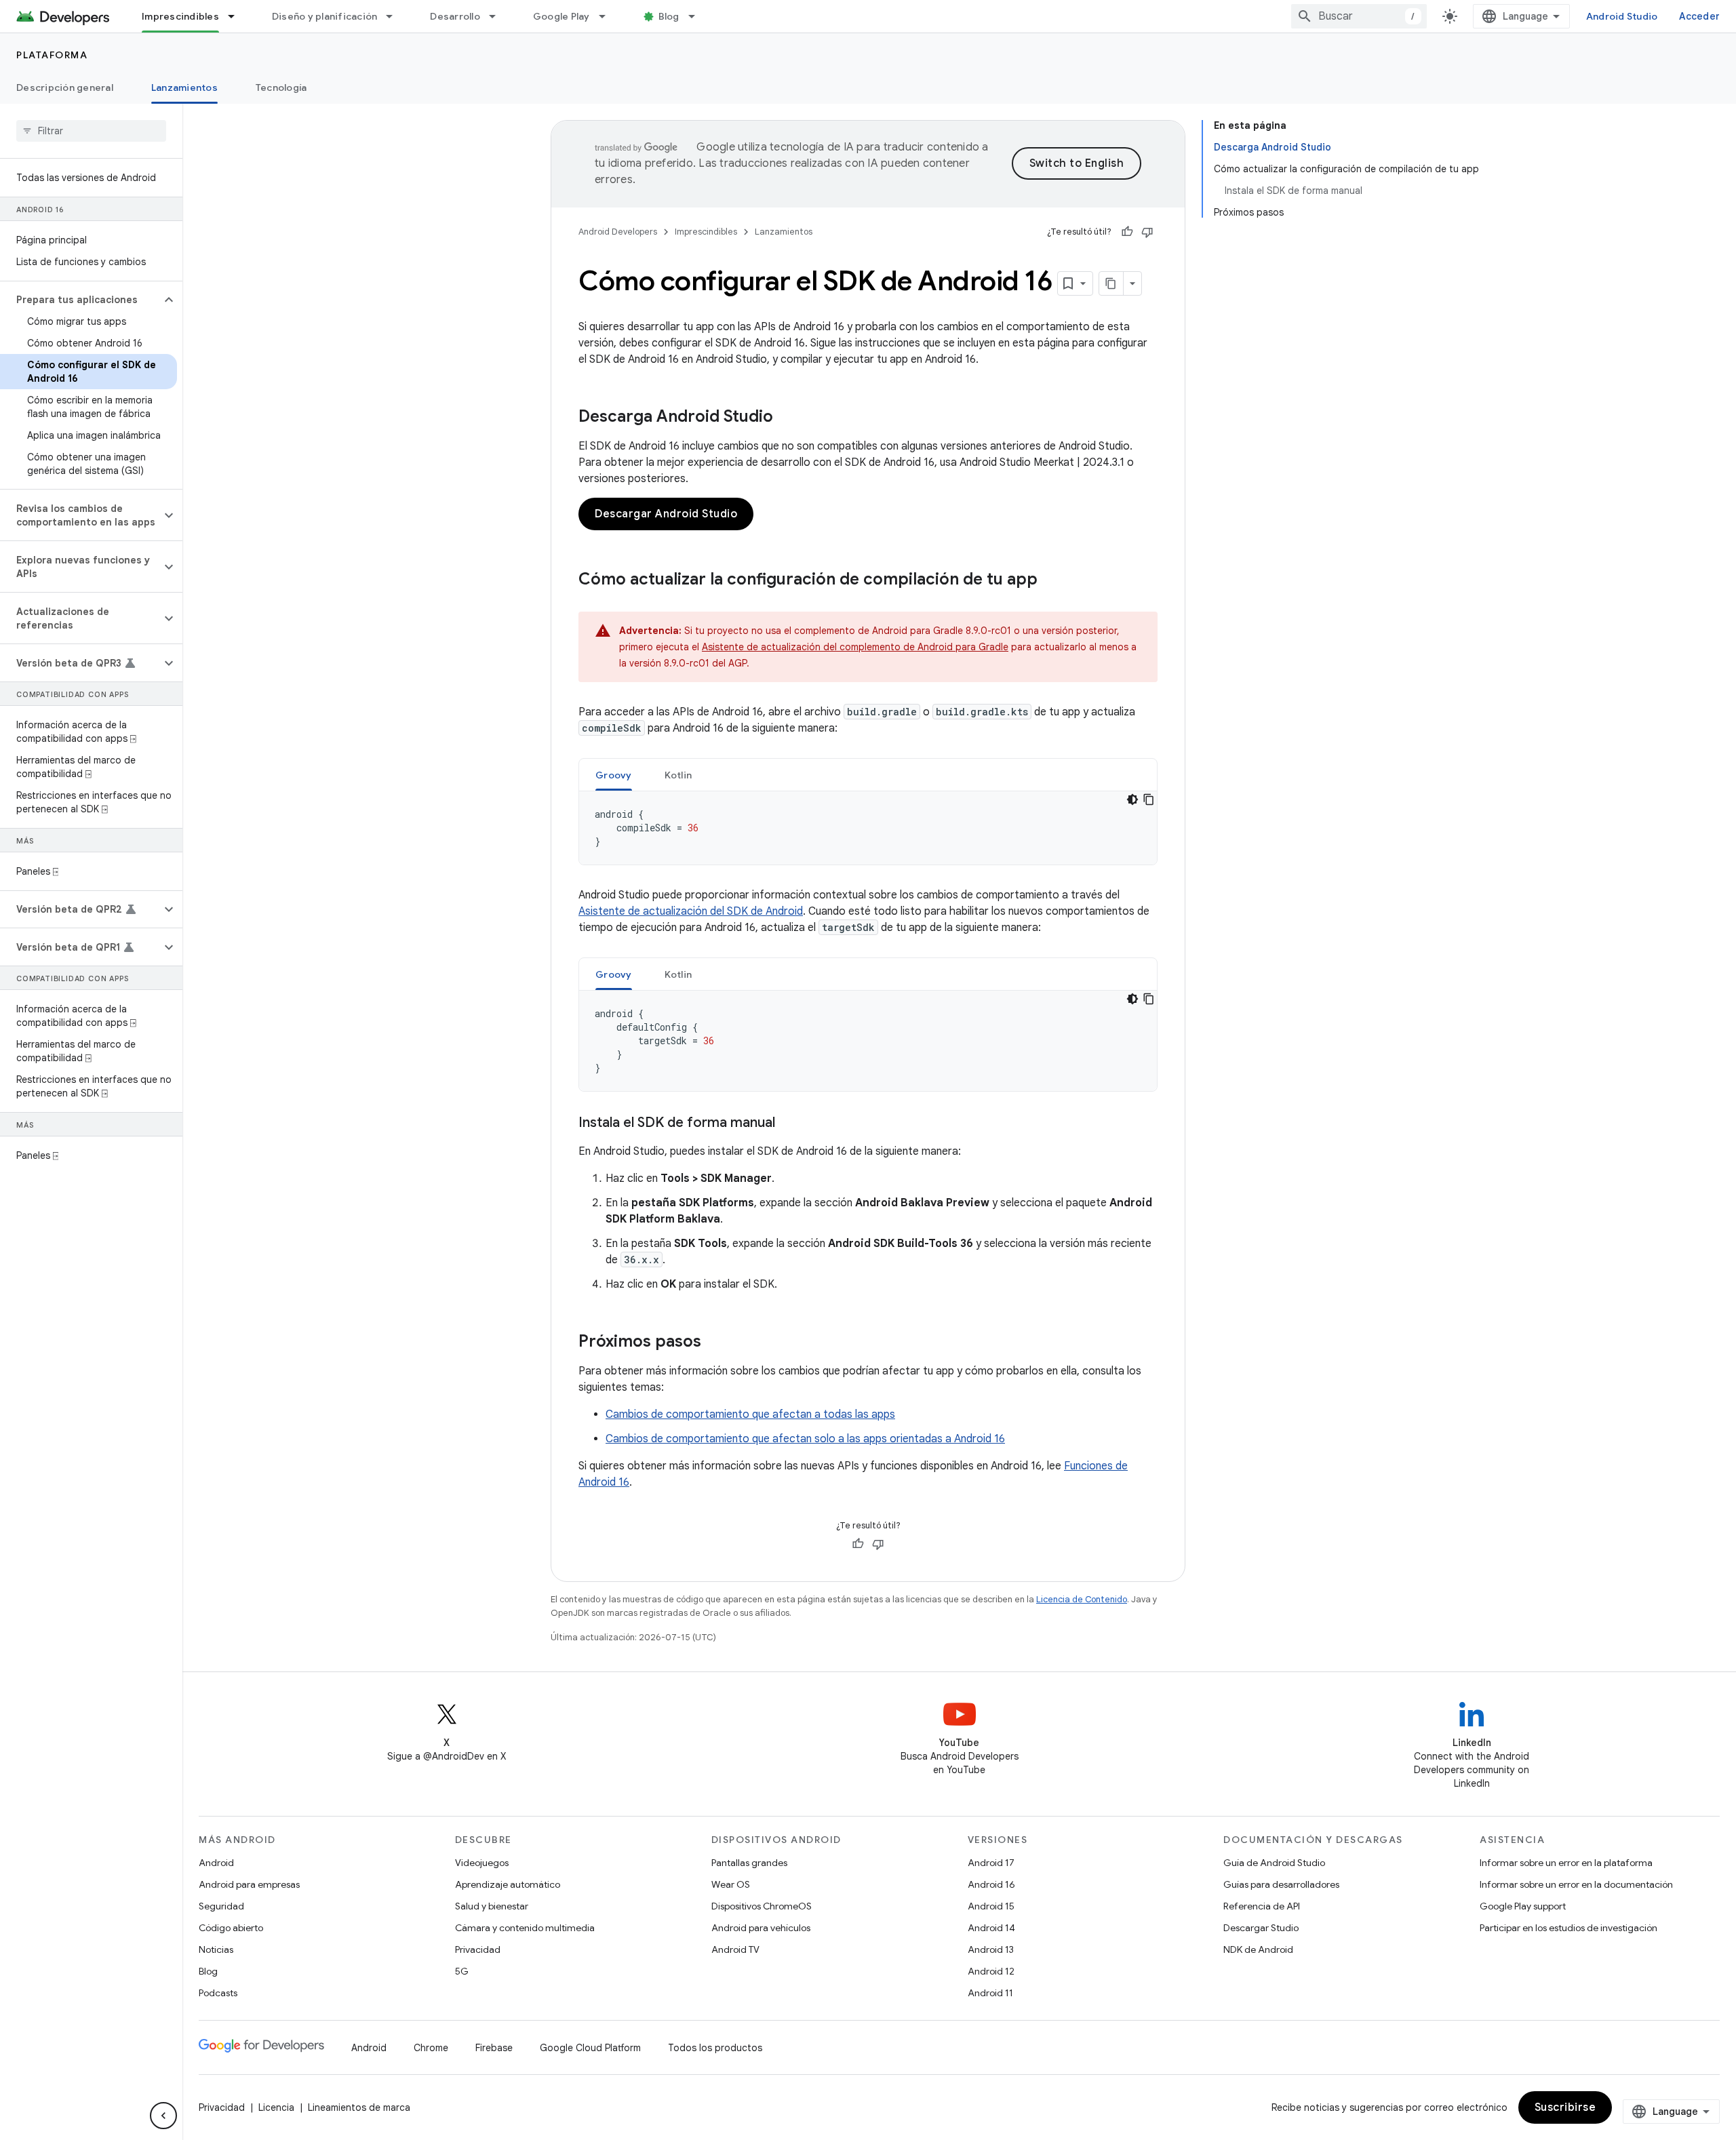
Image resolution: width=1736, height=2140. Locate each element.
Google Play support (1523, 1906)
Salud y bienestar (492, 1906)
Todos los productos (715, 2048)
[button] (80, 300)
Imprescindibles (180, 16)
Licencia (276, 2107)
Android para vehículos (761, 1928)
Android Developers (618, 232)
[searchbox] (91, 131)
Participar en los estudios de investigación (1569, 1928)
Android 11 (990, 1993)
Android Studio (1622, 16)
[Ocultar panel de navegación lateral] (163, 2116)
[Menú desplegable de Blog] (698, 16)
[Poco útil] (1147, 232)
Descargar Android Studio (666, 514)
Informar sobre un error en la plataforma (1566, 1863)
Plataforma (52, 55)
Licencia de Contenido (1082, 1599)
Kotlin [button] (678, 775)
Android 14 (991, 1928)
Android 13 (991, 1949)
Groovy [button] (614, 775)
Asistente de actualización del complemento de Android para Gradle (855, 647)
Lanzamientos (184, 87)
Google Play (561, 16)
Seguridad (221, 1906)
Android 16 (991, 1884)
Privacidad (478, 1949)
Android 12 (991, 1971)
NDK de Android (1258, 1949)
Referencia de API (1262, 1906)
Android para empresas (249, 1884)
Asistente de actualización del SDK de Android (691, 911)
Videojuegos (482, 1863)
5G (462, 1971)
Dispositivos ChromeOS (762, 1906)
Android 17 (991, 1863)
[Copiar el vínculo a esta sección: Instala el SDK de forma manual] (789, 1124)
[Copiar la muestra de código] (1149, 799)
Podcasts (218, 1993)
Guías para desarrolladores (1281, 1884)
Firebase (494, 2048)
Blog (669, 16)
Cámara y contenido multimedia (525, 1928)
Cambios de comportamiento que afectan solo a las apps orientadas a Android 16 (805, 1439)
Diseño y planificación (325, 16)
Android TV (735, 1949)
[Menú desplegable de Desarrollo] (498, 16)
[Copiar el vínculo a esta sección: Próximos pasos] (715, 1343)
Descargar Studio (1261, 1928)
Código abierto (231, 1928)
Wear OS (731, 1884)
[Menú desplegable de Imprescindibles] (237, 16)
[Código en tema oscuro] (1132, 799)
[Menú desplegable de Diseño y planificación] (395, 16)
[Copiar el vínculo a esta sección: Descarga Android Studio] (787, 418)
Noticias (216, 1949)
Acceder (1699, 16)
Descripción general (65, 87)
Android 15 (991, 1906)
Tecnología (281, 87)
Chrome (431, 2048)
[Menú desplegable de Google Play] (608, 16)
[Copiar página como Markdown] (1111, 283)
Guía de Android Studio (1274, 1863)
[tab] (614, 775)
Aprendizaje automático (508, 1884)
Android (216, 1863)
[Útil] (1127, 232)
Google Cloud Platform (590, 2048)
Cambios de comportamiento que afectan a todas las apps (750, 1414)
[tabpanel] (868, 828)
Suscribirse (1565, 2107)
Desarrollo (455, 16)
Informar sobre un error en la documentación (1576, 1884)
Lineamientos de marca (359, 2107)
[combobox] (1359, 16)
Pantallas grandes (749, 1863)
